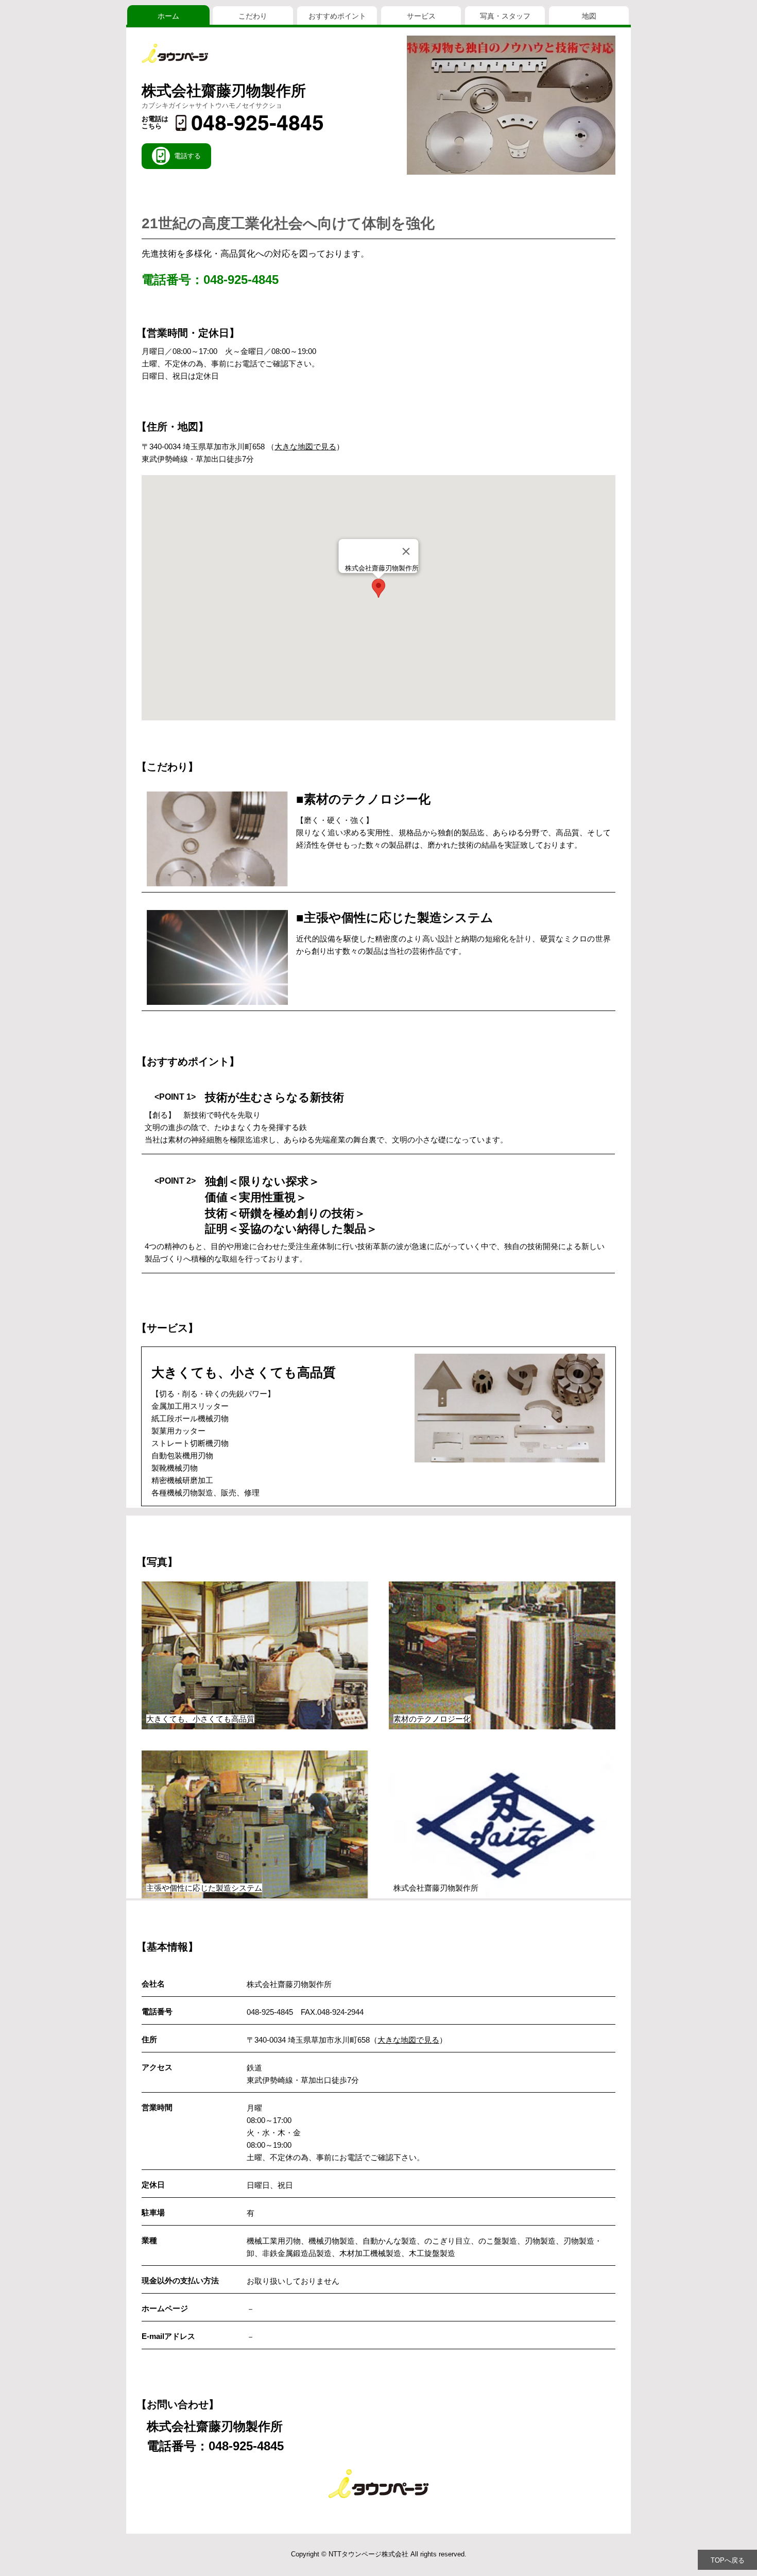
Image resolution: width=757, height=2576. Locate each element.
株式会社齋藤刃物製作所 (224, 91)
